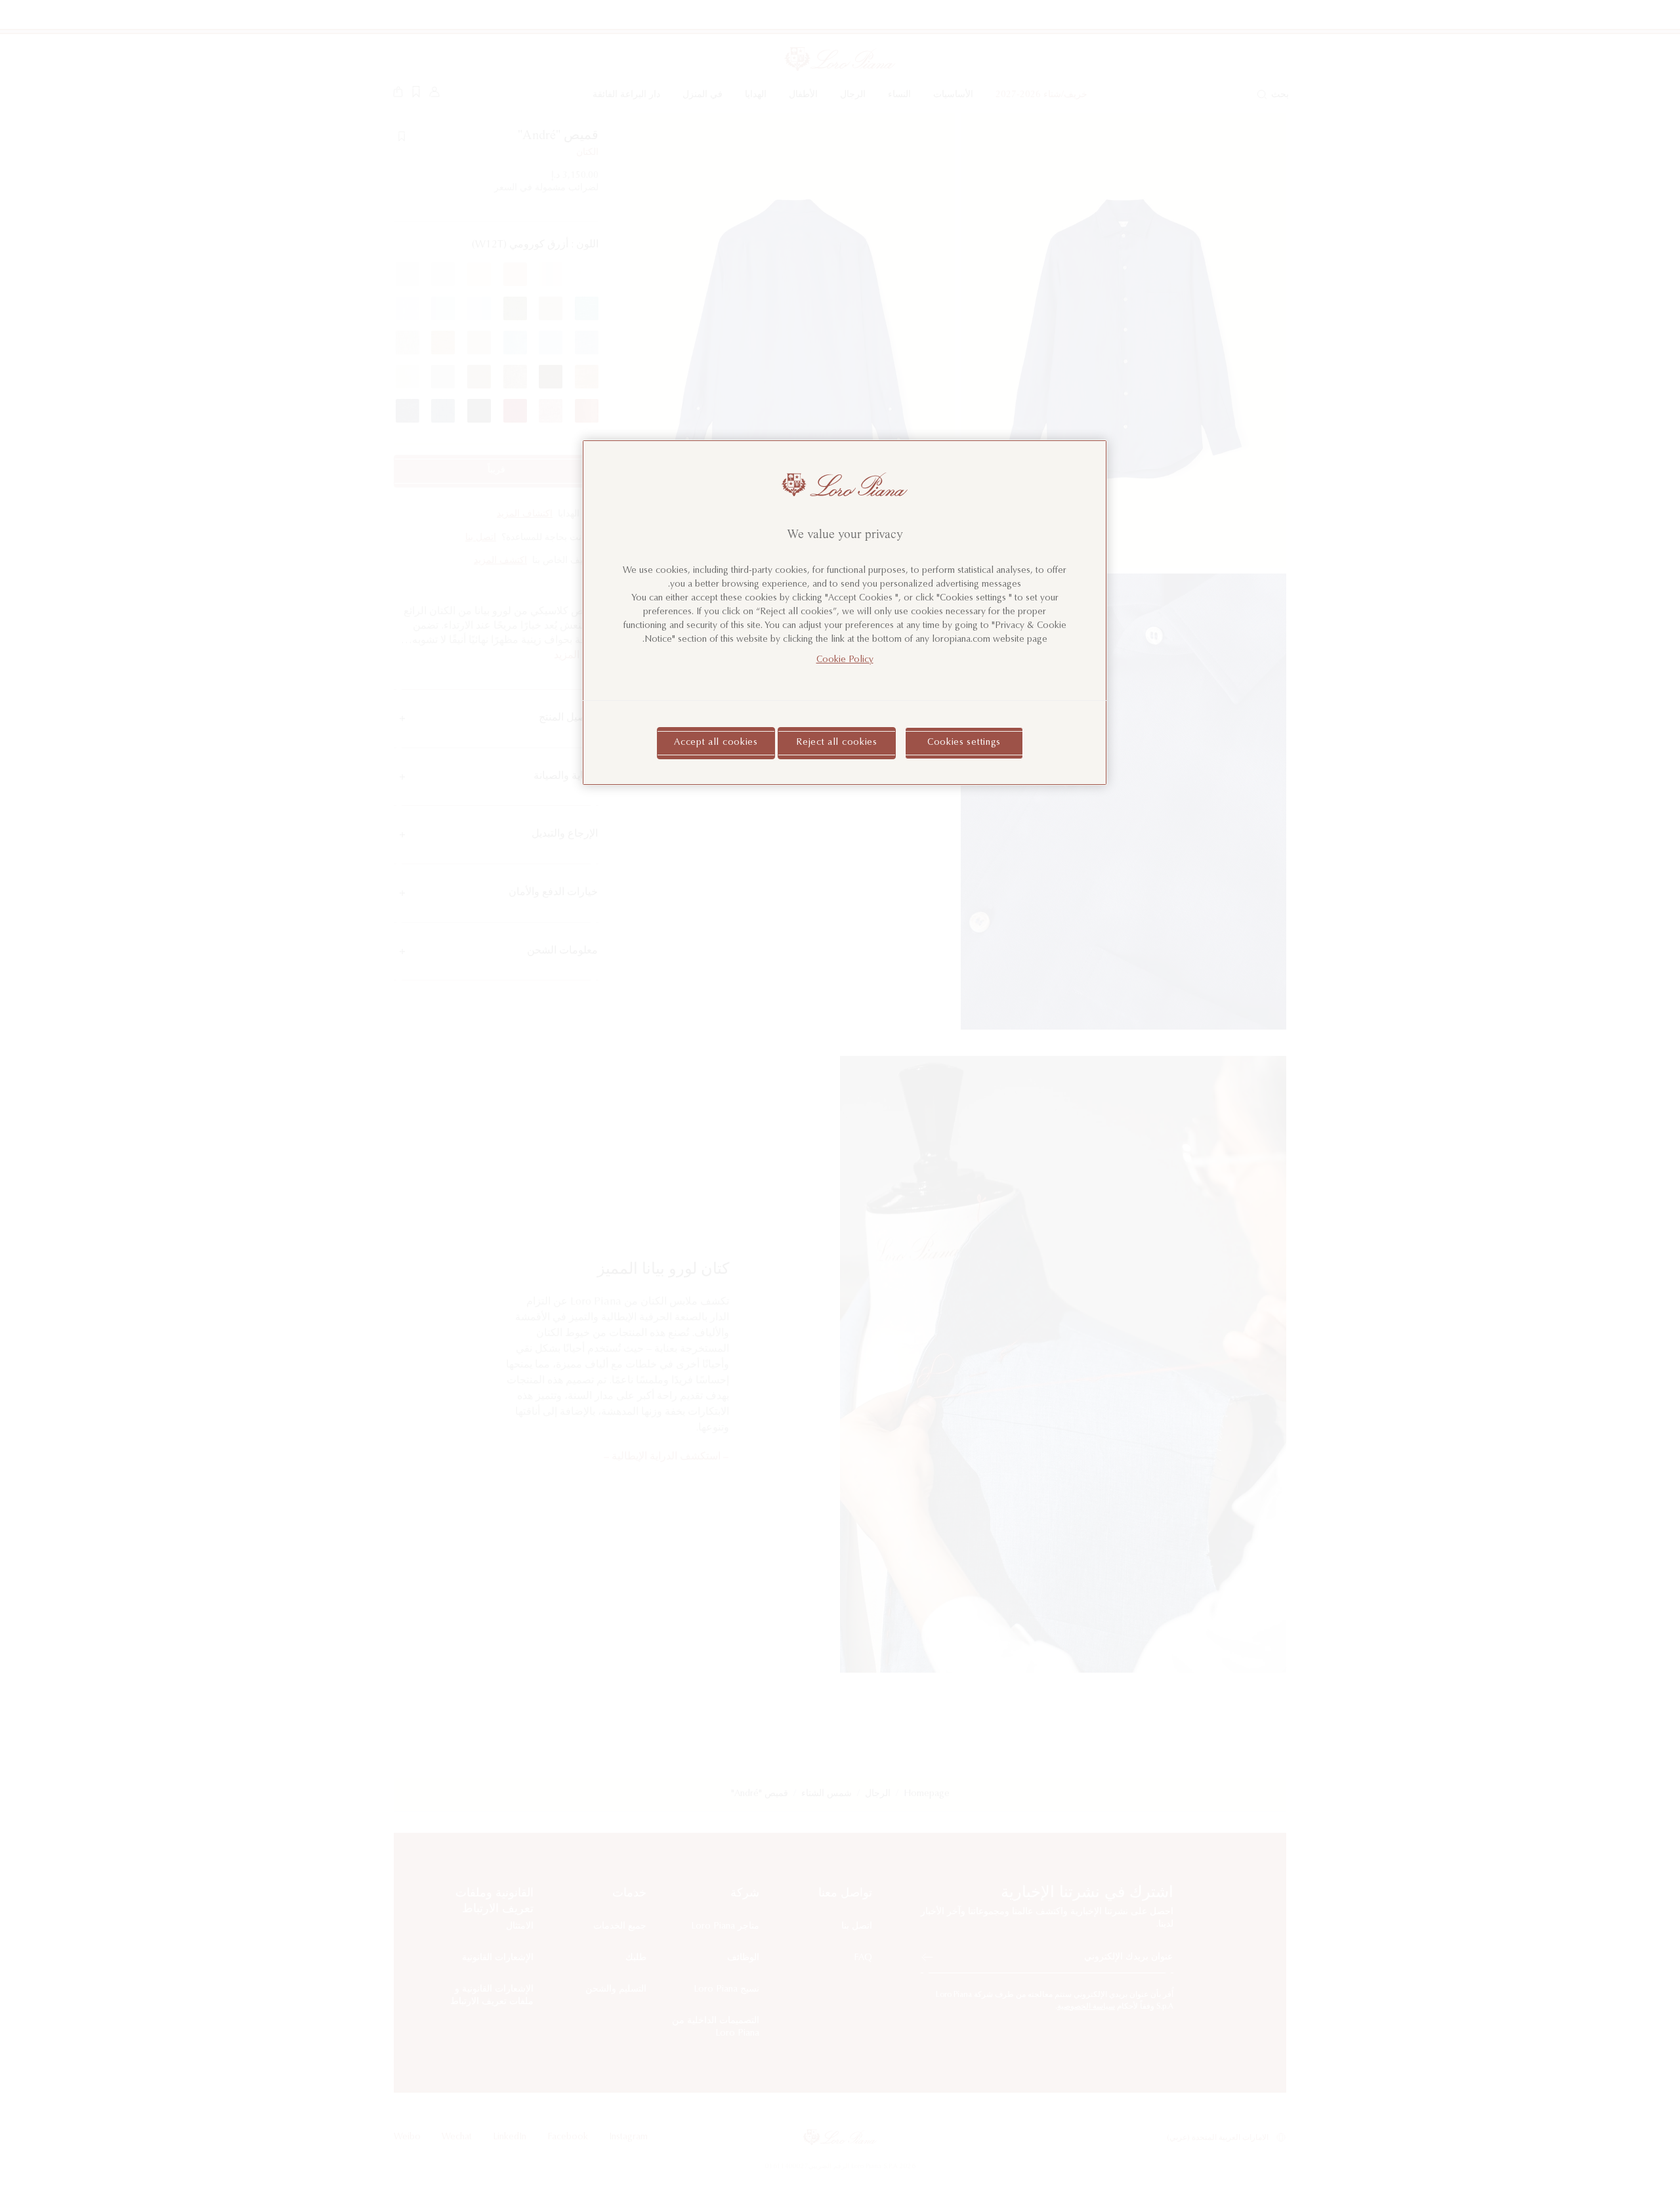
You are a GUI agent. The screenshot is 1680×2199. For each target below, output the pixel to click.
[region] (845, 613)
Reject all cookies (837, 743)
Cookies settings (964, 743)
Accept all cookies (716, 743)
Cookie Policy (845, 660)
